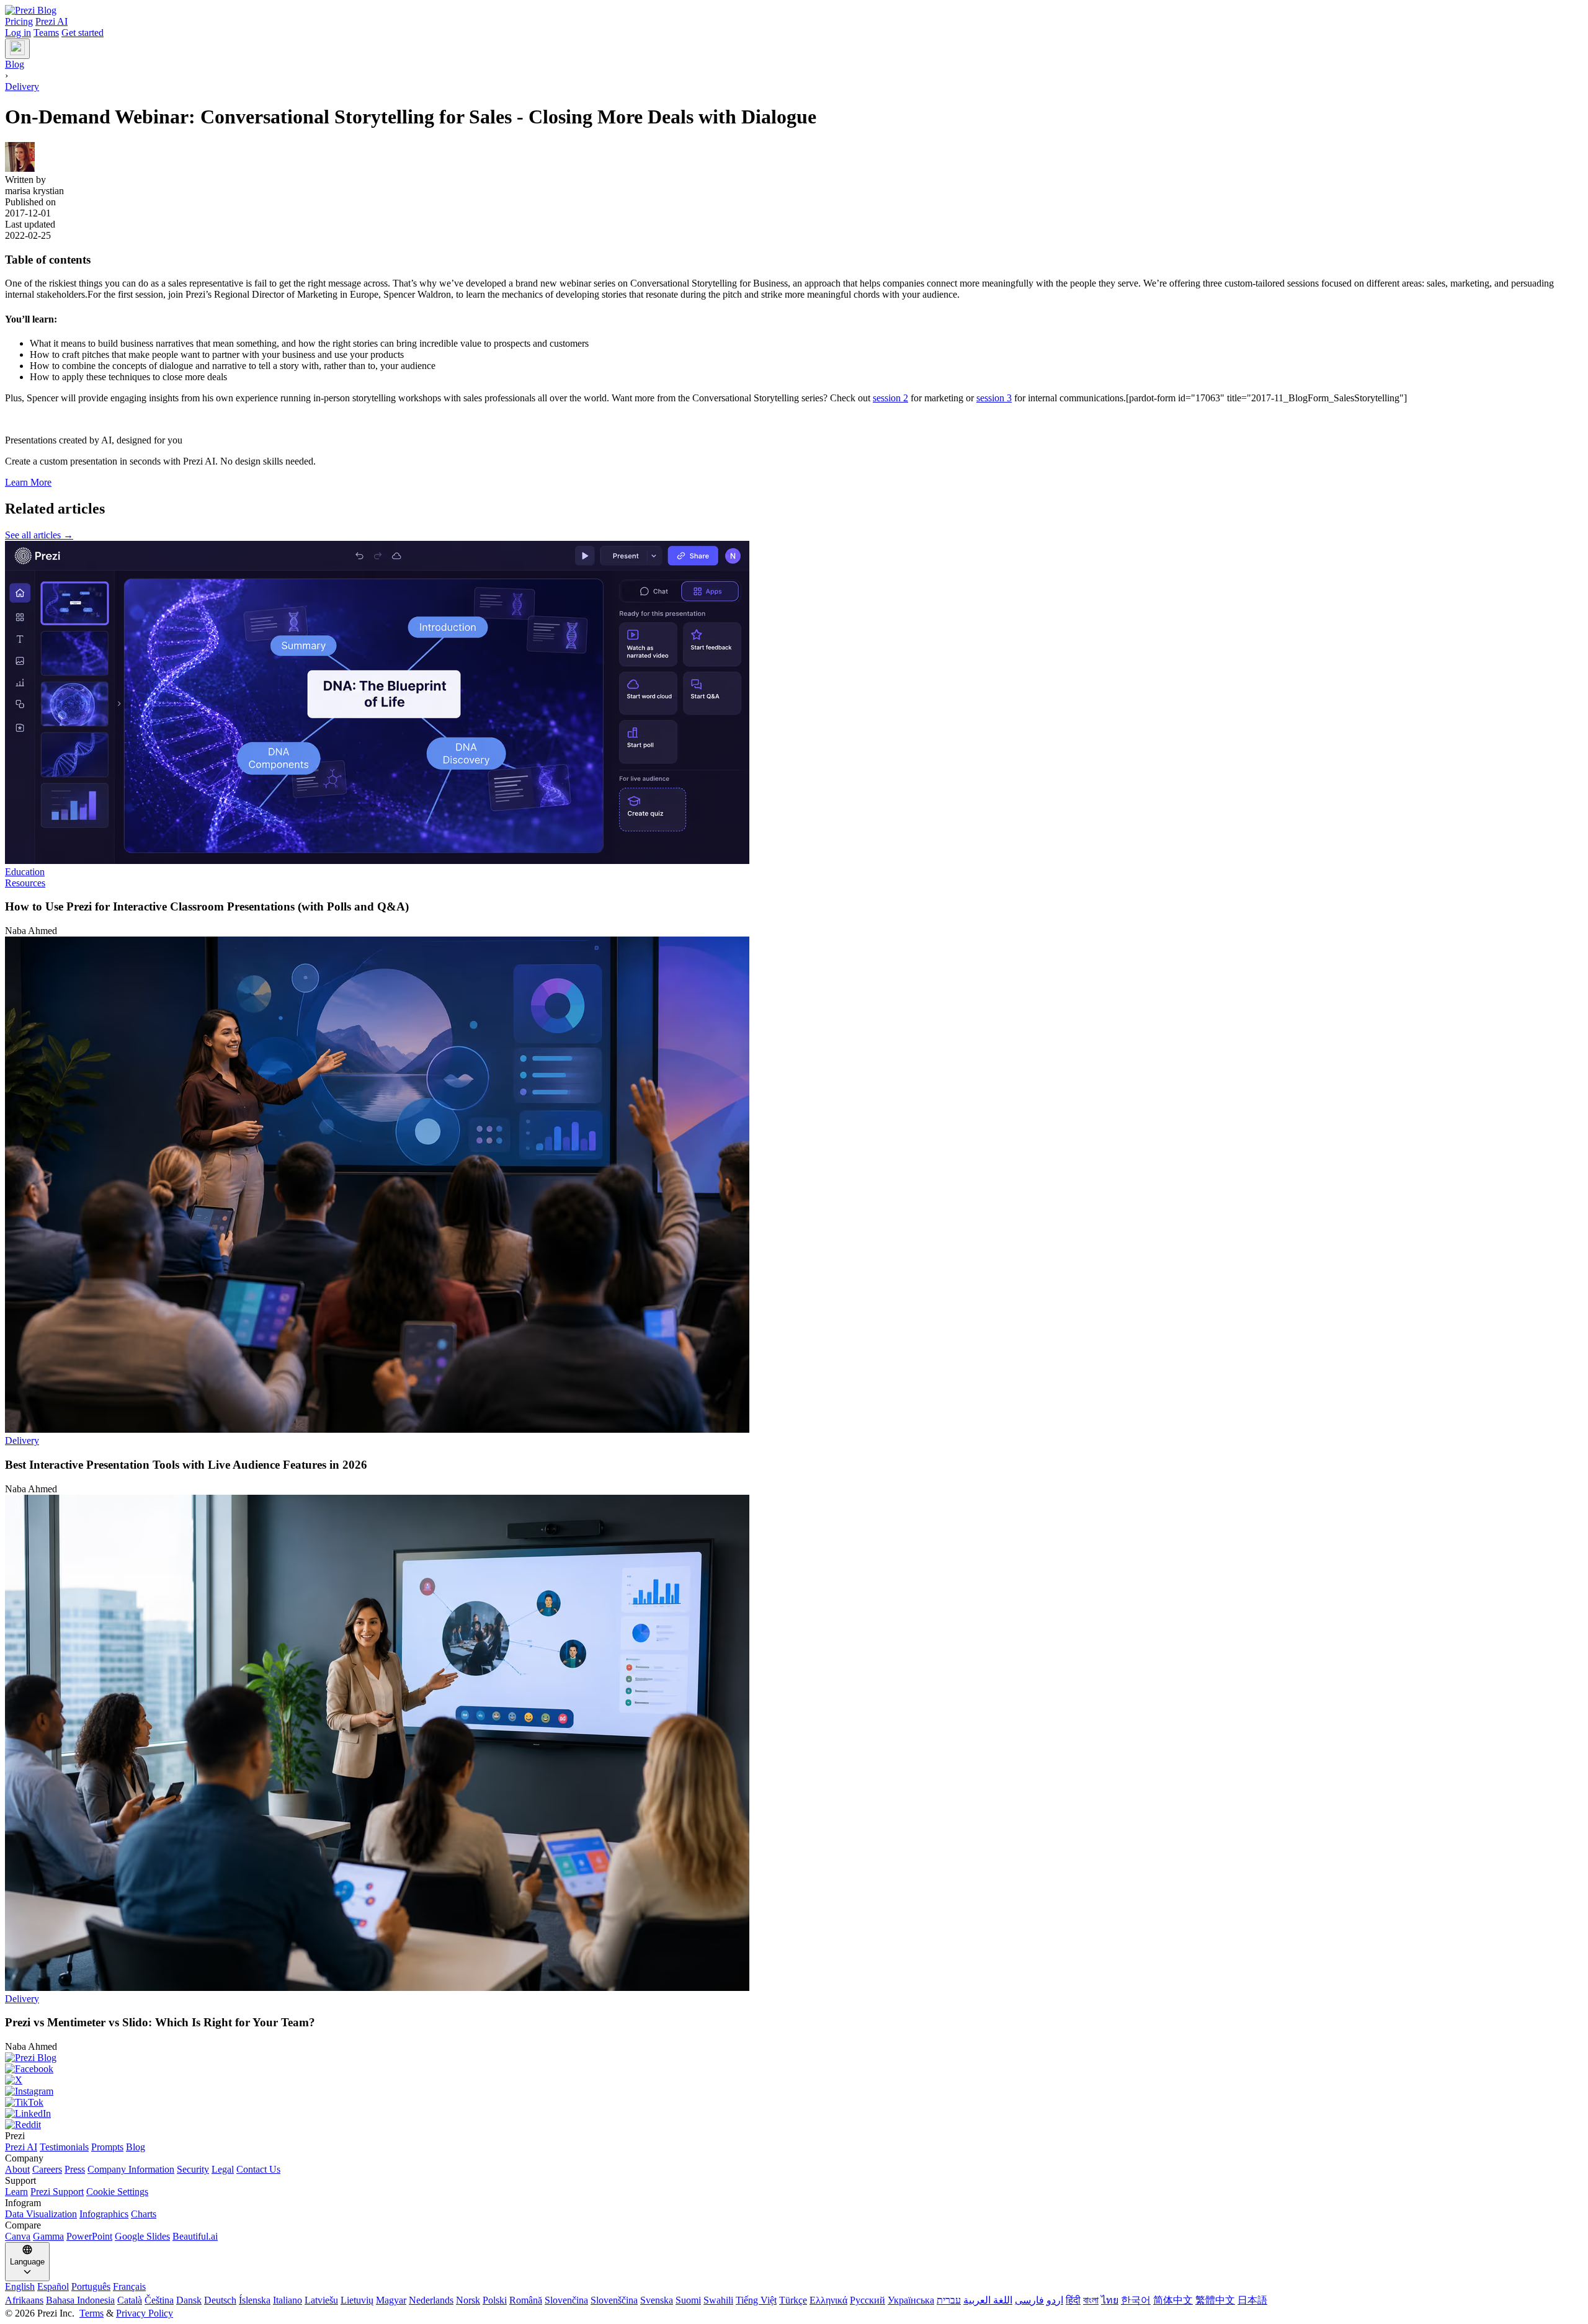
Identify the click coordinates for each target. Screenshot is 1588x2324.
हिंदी (1073, 2300)
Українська (911, 2300)
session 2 (890, 398)
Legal (223, 2169)
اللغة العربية (988, 2300)
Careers (47, 2169)
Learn (16, 2192)
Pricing (19, 21)
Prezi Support (57, 2192)
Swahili (718, 2300)
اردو (1055, 2300)
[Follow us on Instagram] (794, 2091)
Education (25, 872)
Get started (83, 33)
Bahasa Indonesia (80, 2300)
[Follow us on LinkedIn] (794, 2114)
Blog (136, 2147)
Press (75, 2169)
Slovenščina (614, 2300)
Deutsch (220, 2300)
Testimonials (64, 2147)
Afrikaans (24, 2300)
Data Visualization (41, 2214)
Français (129, 2286)
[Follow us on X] (794, 2080)
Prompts (107, 2147)
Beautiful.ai (195, 2236)
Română (526, 2300)
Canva (18, 2236)
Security (193, 2169)
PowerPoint (89, 2236)
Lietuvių (357, 2300)
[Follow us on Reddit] (794, 2125)
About (17, 2169)
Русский (868, 2300)
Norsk (468, 2300)
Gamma (48, 2236)
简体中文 (1173, 2300)
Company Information (131, 2169)
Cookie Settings (117, 2192)
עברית (949, 2300)
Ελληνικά (828, 2300)
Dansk (189, 2300)
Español (53, 2286)
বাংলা (1091, 2300)
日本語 (1252, 2300)
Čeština (159, 2300)
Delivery (22, 87)
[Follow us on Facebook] (794, 2069)
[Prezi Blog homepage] (31, 10)
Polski (495, 2300)
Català (130, 2300)
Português (91, 2286)
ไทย (1110, 2300)
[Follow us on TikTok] (794, 2103)
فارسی (1029, 2300)
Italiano (288, 2300)
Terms (91, 2313)
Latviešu (321, 2300)
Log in (18, 33)
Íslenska (255, 2300)
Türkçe (793, 2300)
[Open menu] (17, 49)
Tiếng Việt (756, 2300)
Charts (144, 2214)
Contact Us (258, 2169)
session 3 (994, 398)
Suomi (688, 2300)
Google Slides (142, 2236)
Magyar (391, 2300)
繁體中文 (1215, 2300)
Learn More (28, 482)
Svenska (657, 2300)
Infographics (104, 2214)
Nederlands (431, 2300)
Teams (46, 33)
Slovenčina (566, 2300)
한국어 (1136, 2300)
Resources (25, 883)
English (20, 2286)
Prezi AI (51, 21)
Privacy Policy (145, 2313)
